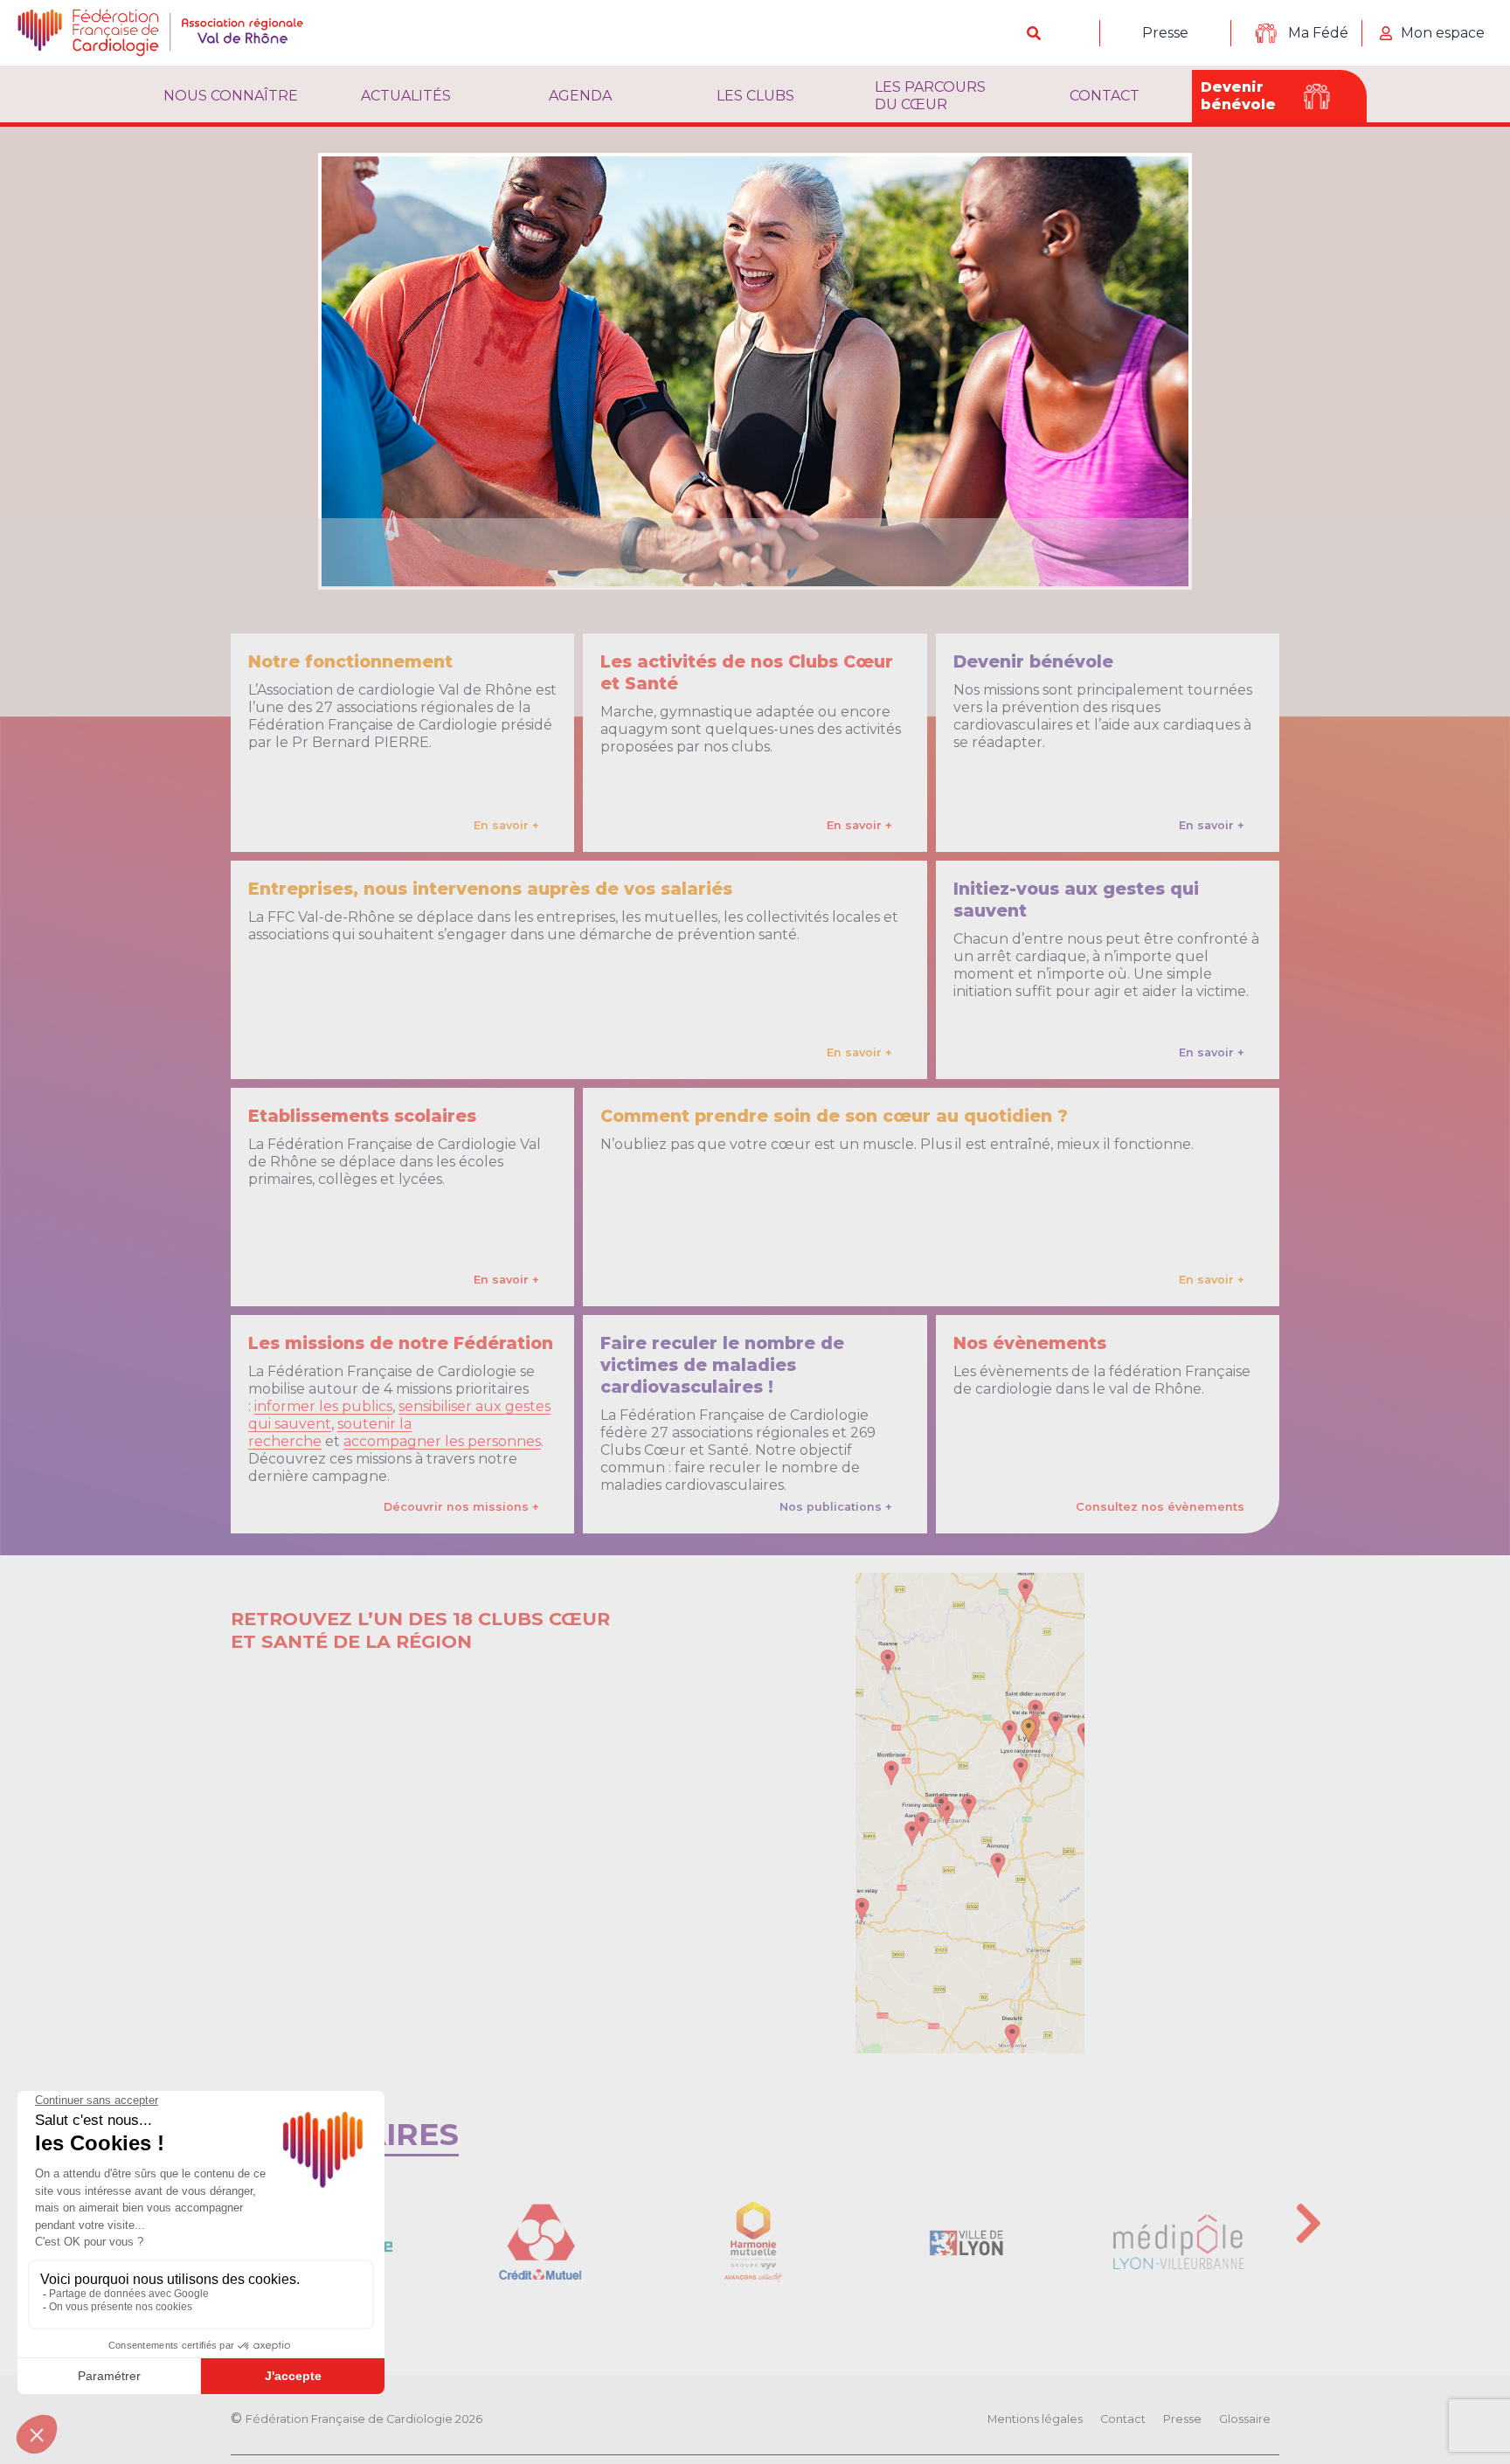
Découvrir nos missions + (461, 1507)
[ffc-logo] (174, 33)
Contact (1105, 96)
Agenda (580, 96)
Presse (1165, 33)
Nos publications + (836, 1507)
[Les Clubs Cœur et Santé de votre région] (970, 1813)
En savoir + (506, 825)
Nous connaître (231, 96)
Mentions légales (1035, 2419)
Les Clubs (755, 96)
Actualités (406, 96)
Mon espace (1443, 33)
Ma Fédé (1318, 33)
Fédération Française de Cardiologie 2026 (364, 2419)
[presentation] (1309, 2223)
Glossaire (1245, 2419)
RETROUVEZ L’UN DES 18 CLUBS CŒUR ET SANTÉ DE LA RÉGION (420, 1630)
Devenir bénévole (1238, 96)
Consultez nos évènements (1160, 1507)
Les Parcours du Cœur (930, 96)
